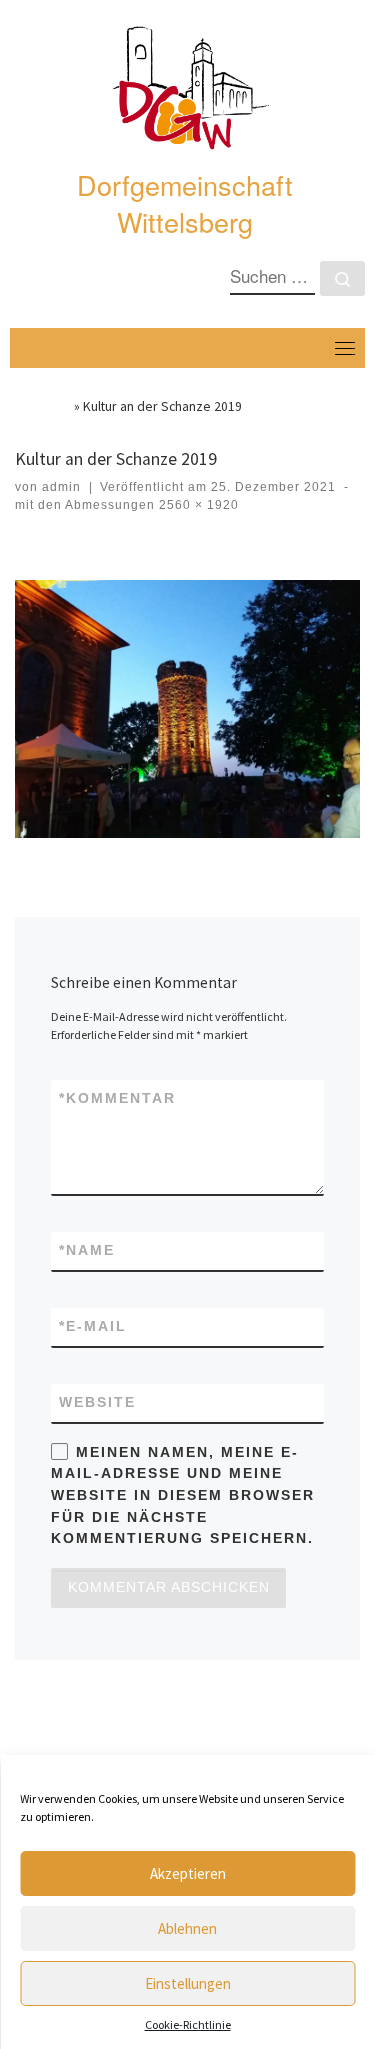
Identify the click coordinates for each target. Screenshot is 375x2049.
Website (97, 1402)
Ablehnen (187, 1928)
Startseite (43, 406)
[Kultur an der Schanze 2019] (187, 709)
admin (61, 487)
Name (87, 1250)
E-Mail (93, 1326)
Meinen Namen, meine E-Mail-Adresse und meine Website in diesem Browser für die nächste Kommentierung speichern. (183, 1495)
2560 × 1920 (197, 505)
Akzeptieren (188, 1873)
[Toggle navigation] (345, 348)
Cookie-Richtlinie (188, 2024)
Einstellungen (188, 1983)
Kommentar (117, 1098)
